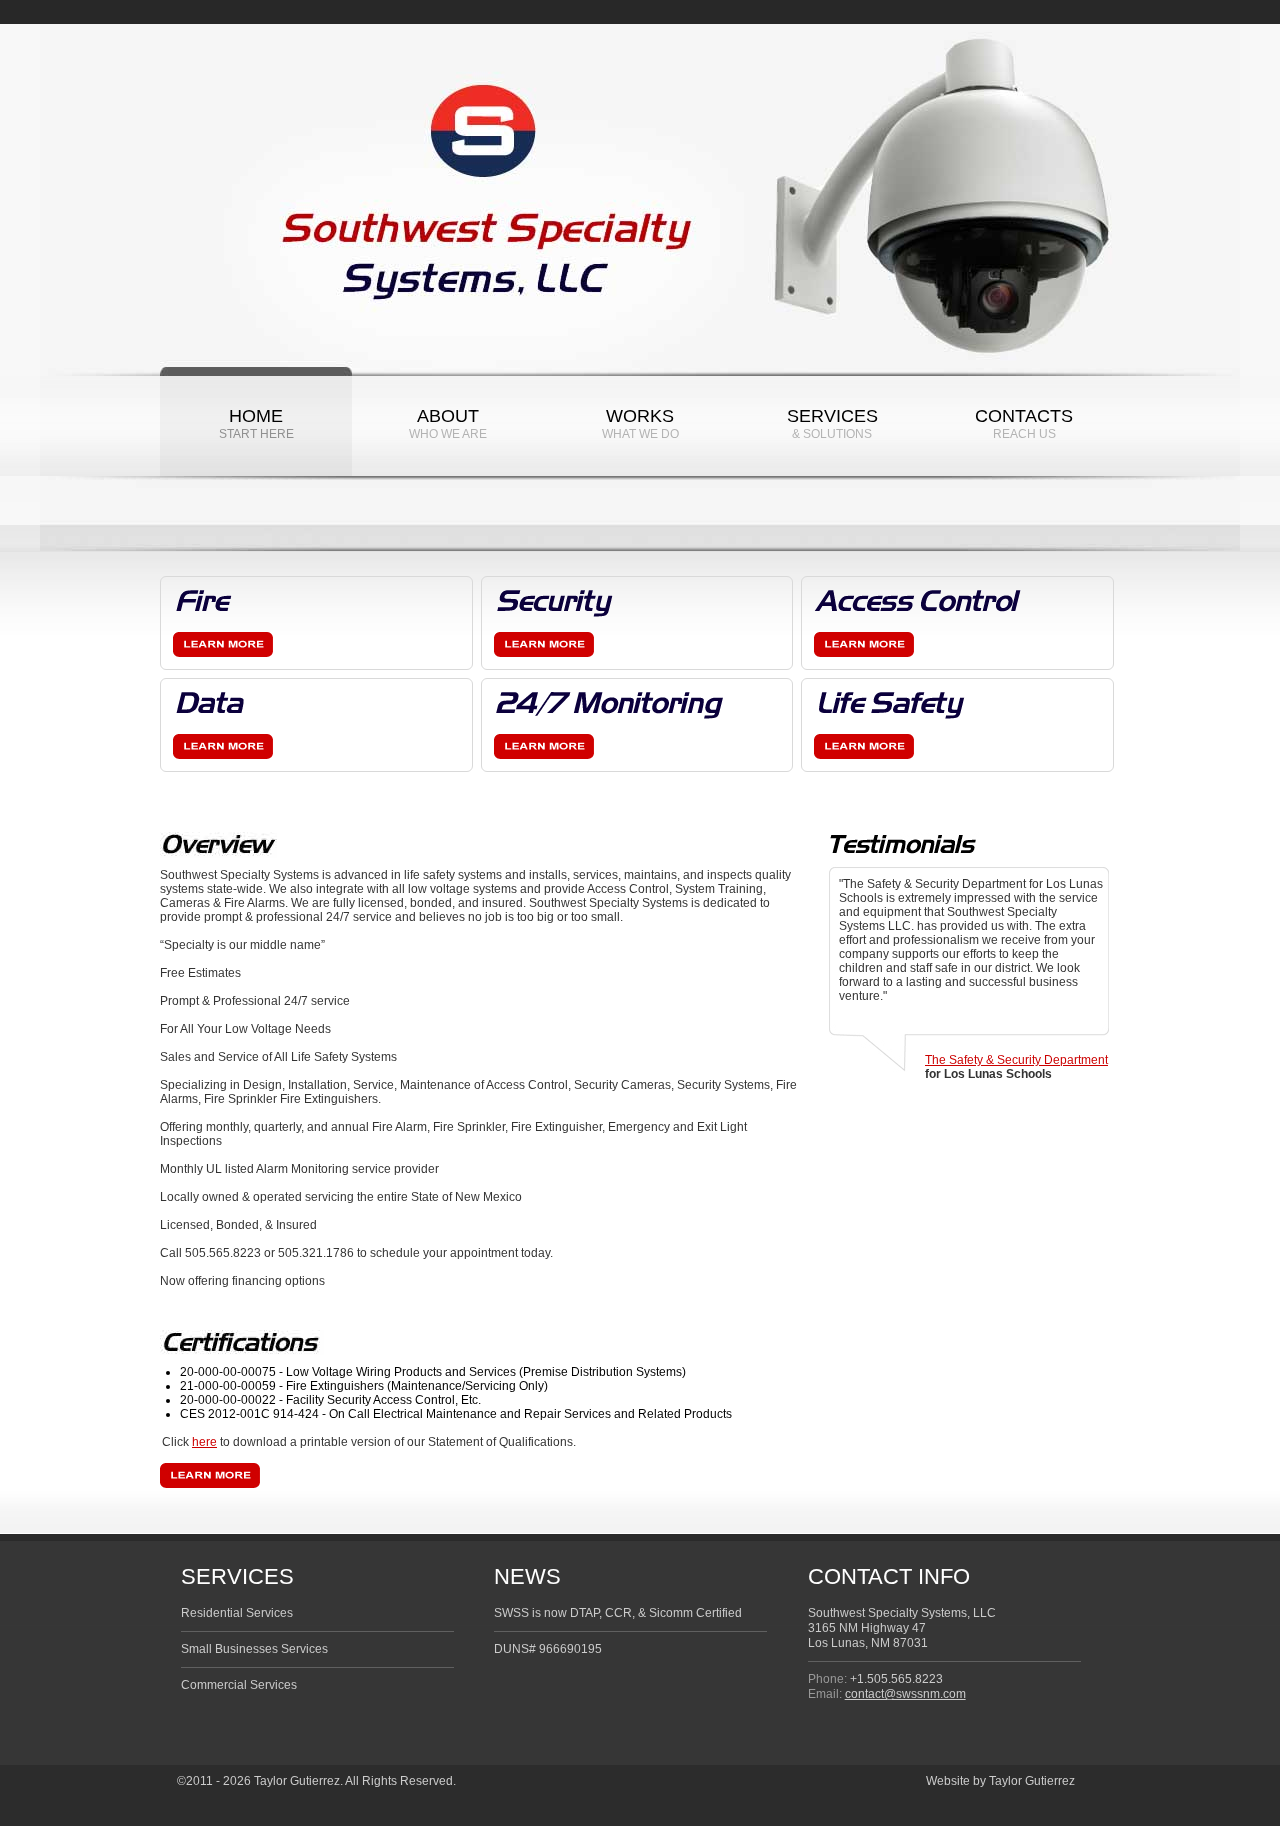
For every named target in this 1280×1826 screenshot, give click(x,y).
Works (640, 423)
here (204, 1442)
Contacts (1024, 423)
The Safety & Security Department (1016, 1060)
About (448, 423)
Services (832, 423)
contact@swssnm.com (905, 1694)
